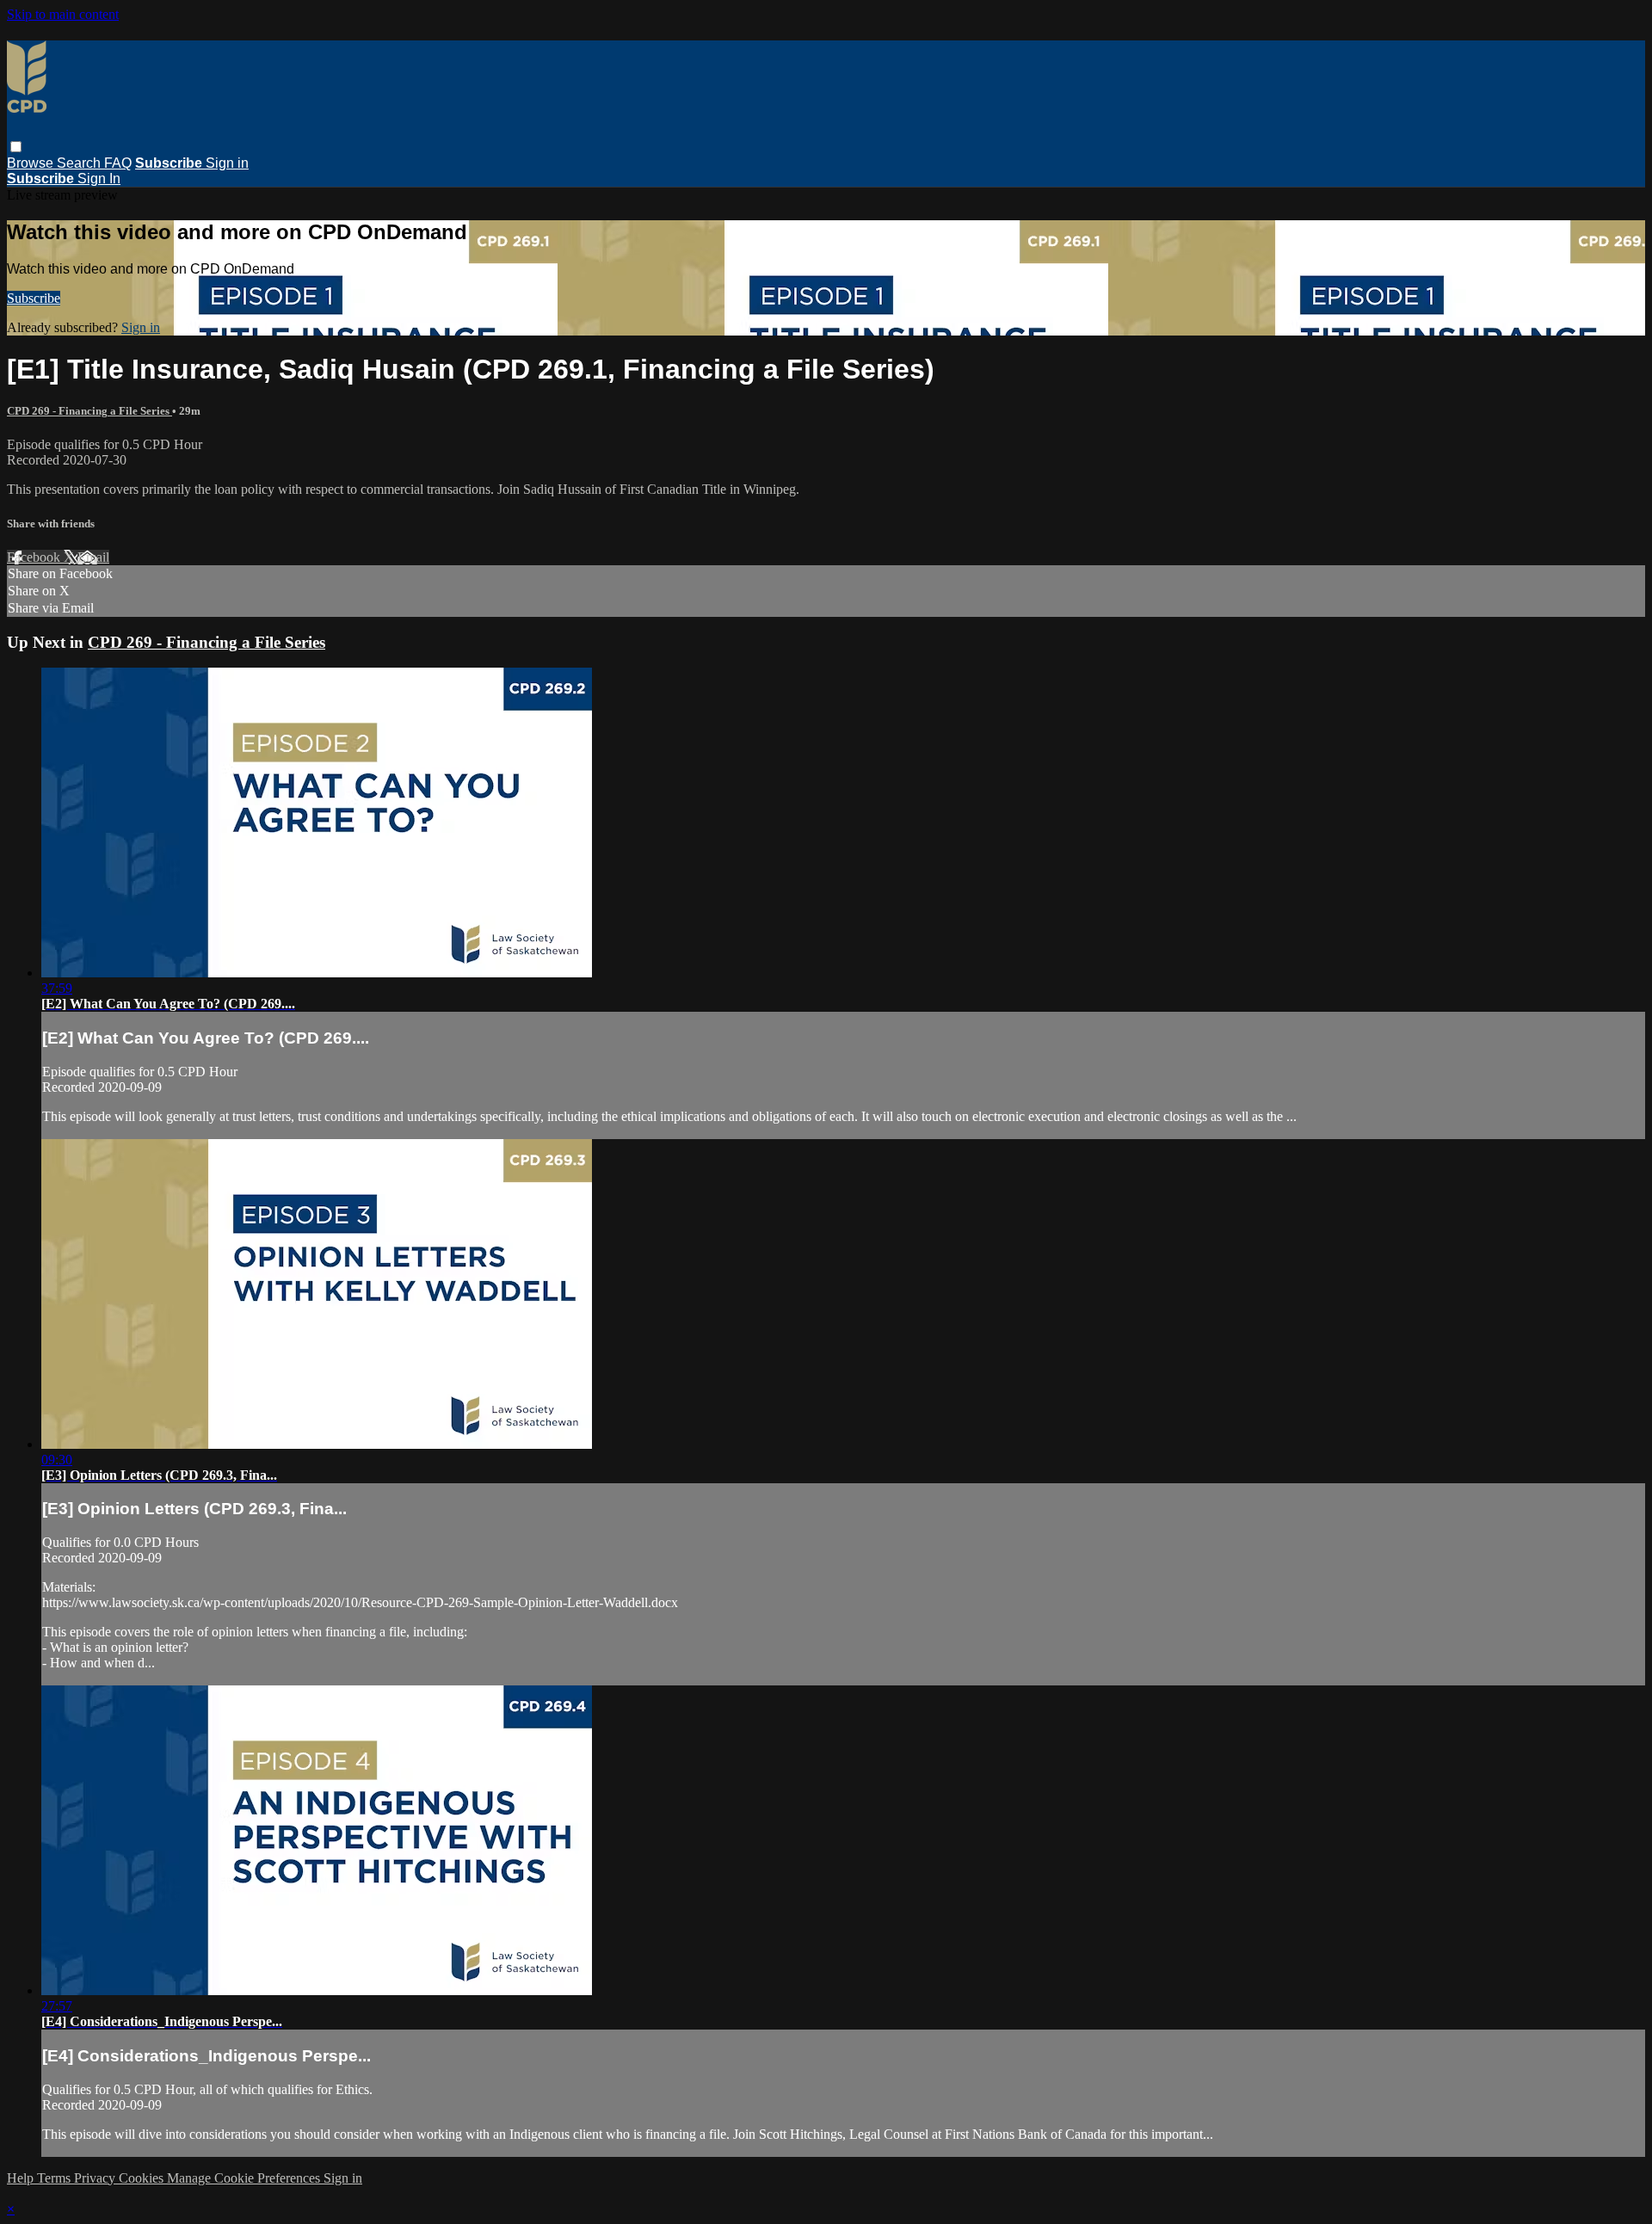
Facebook (35, 557)
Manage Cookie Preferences (245, 2178)
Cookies (143, 2178)
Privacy (96, 2178)
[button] (16, 147)
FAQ (118, 163)
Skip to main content (63, 14)
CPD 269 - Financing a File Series (89, 411)
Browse (32, 163)
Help (22, 2178)
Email (93, 557)
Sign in (227, 163)
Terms (55, 2178)
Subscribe (34, 298)
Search (80, 163)
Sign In (99, 179)
